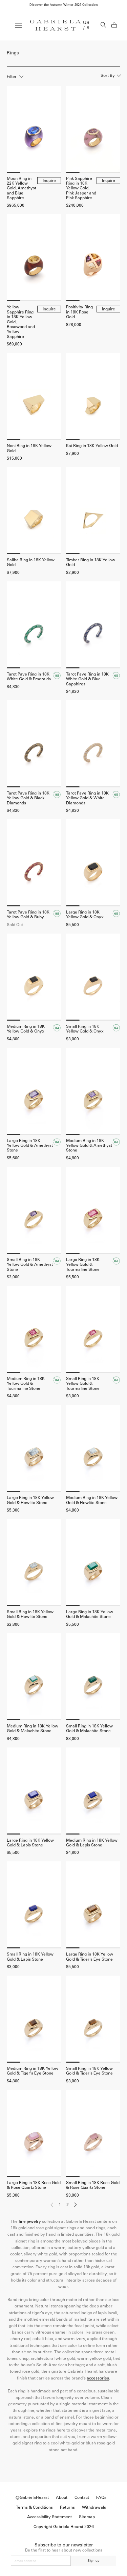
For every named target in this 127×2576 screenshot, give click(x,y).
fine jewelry (30, 2221)
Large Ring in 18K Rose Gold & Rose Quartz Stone (34, 2185)
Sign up (93, 2561)
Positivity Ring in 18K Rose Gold (79, 312)
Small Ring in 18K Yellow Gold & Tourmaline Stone (83, 1384)
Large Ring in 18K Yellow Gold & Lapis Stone (30, 1843)
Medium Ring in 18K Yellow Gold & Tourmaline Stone (26, 1384)
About (62, 2497)
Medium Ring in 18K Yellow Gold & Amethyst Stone (89, 1146)
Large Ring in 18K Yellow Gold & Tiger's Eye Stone (90, 1957)
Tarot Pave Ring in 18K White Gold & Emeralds (29, 677)
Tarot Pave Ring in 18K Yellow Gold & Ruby (28, 915)
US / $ (86, 25)
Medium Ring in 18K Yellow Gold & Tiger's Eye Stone (33, 2071)
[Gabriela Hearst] (56, 25)
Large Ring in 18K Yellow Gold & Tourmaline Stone (83, 1265)
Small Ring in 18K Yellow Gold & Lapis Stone (30, 1957)
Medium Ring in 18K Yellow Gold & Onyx (26, 1029)
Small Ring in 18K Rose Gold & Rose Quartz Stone (93, 2185)
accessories (98, 2378)
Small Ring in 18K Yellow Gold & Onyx (85, 1029)
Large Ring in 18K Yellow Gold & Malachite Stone (90, 1614)
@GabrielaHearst (32, 2497)
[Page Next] (76, 2206)
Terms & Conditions (34, 2507)
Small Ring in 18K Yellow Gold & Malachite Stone (89, 1728)
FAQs (101, 2497)
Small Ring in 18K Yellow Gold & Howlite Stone (30, 1614)
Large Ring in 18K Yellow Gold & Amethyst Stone (30, 1146)
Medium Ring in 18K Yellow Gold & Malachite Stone (33, 1728)
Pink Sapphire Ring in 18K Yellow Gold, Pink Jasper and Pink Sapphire (81, 188)
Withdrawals (94, 2507)
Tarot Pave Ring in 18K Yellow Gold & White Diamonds (87, 798)
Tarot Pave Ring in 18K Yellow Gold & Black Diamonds (28, 798)
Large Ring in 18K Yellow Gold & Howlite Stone (30, 1500)
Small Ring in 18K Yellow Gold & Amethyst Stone (30, 1265)
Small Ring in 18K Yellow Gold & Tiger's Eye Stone (89, 2071)
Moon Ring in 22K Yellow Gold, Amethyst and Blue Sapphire (22, 188)
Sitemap (87, 2517)
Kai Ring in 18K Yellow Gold (92, 446)
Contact (82, 2497)
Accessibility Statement (49, 2517)
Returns (67, 2507)
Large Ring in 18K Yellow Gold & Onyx (85, 915)
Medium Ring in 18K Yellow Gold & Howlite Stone (92, 1500)
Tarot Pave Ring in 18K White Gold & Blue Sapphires (87, 679)
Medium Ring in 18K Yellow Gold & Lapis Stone (92, 1843)
